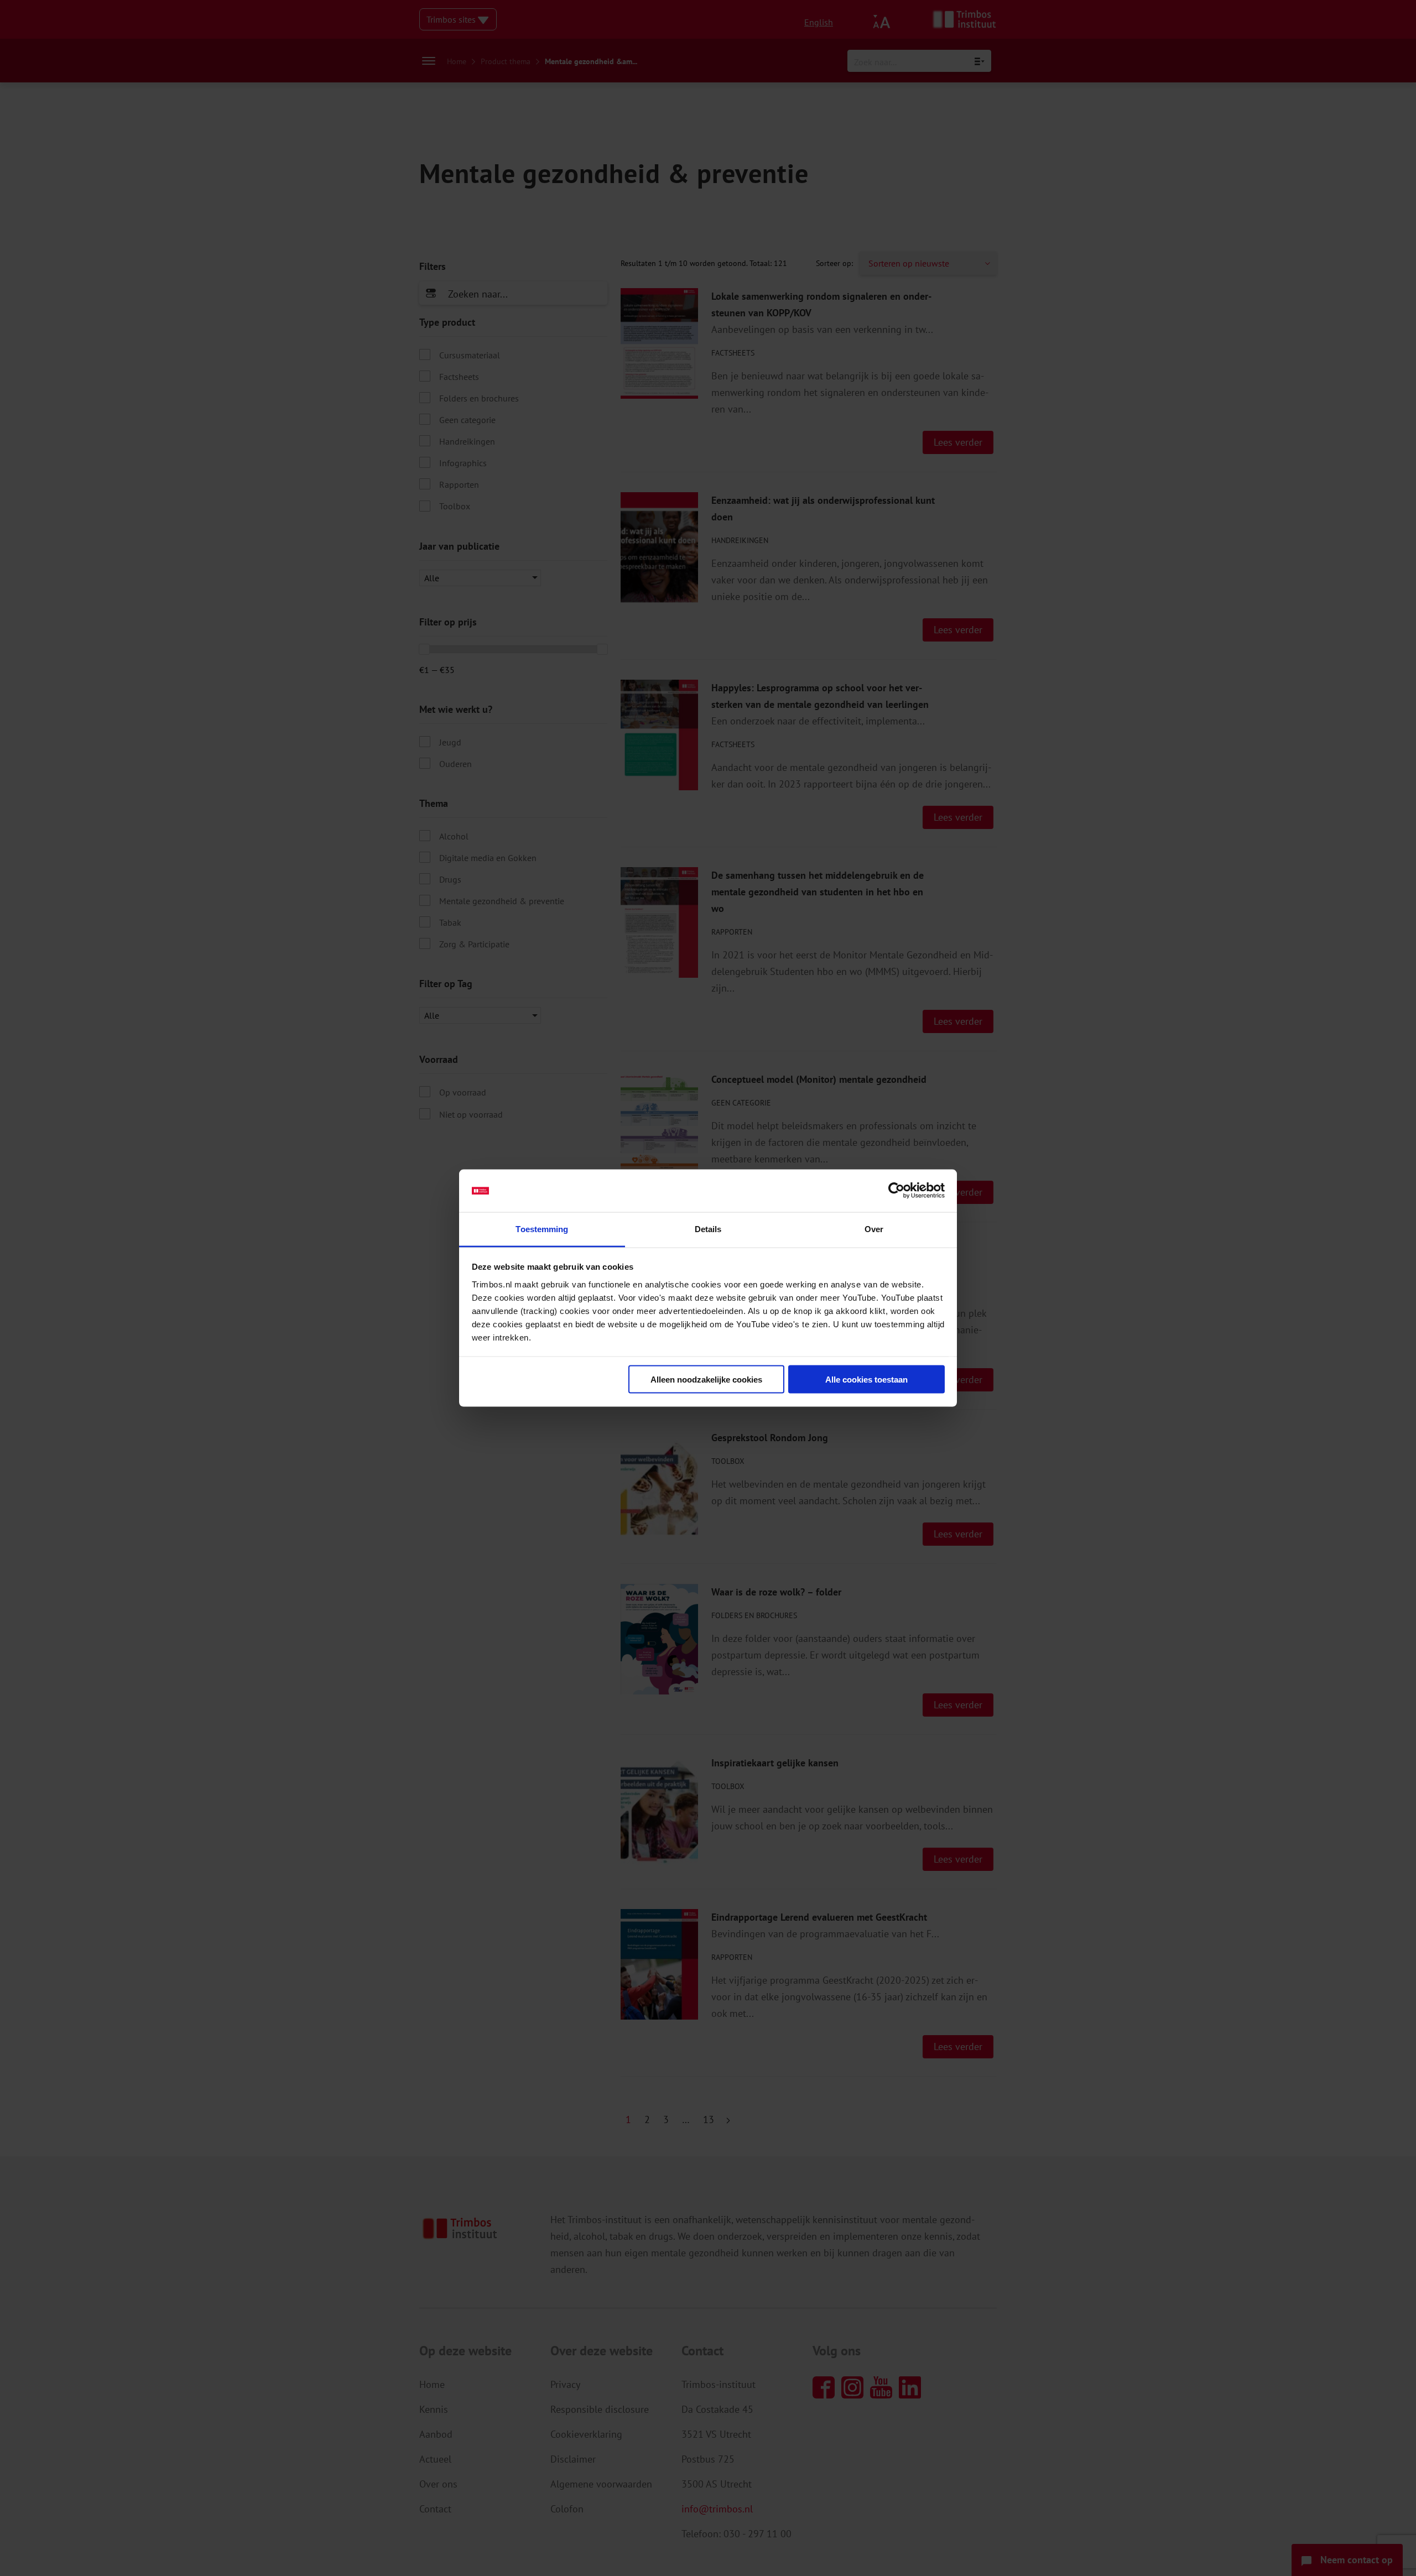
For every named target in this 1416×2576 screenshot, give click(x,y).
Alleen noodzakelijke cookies (706, 1380)
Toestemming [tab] (542, 1229)
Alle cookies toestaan (866, 1380)
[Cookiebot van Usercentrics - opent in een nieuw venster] (896, 1191)
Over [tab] (874, 1229)
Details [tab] (708, 1229)
